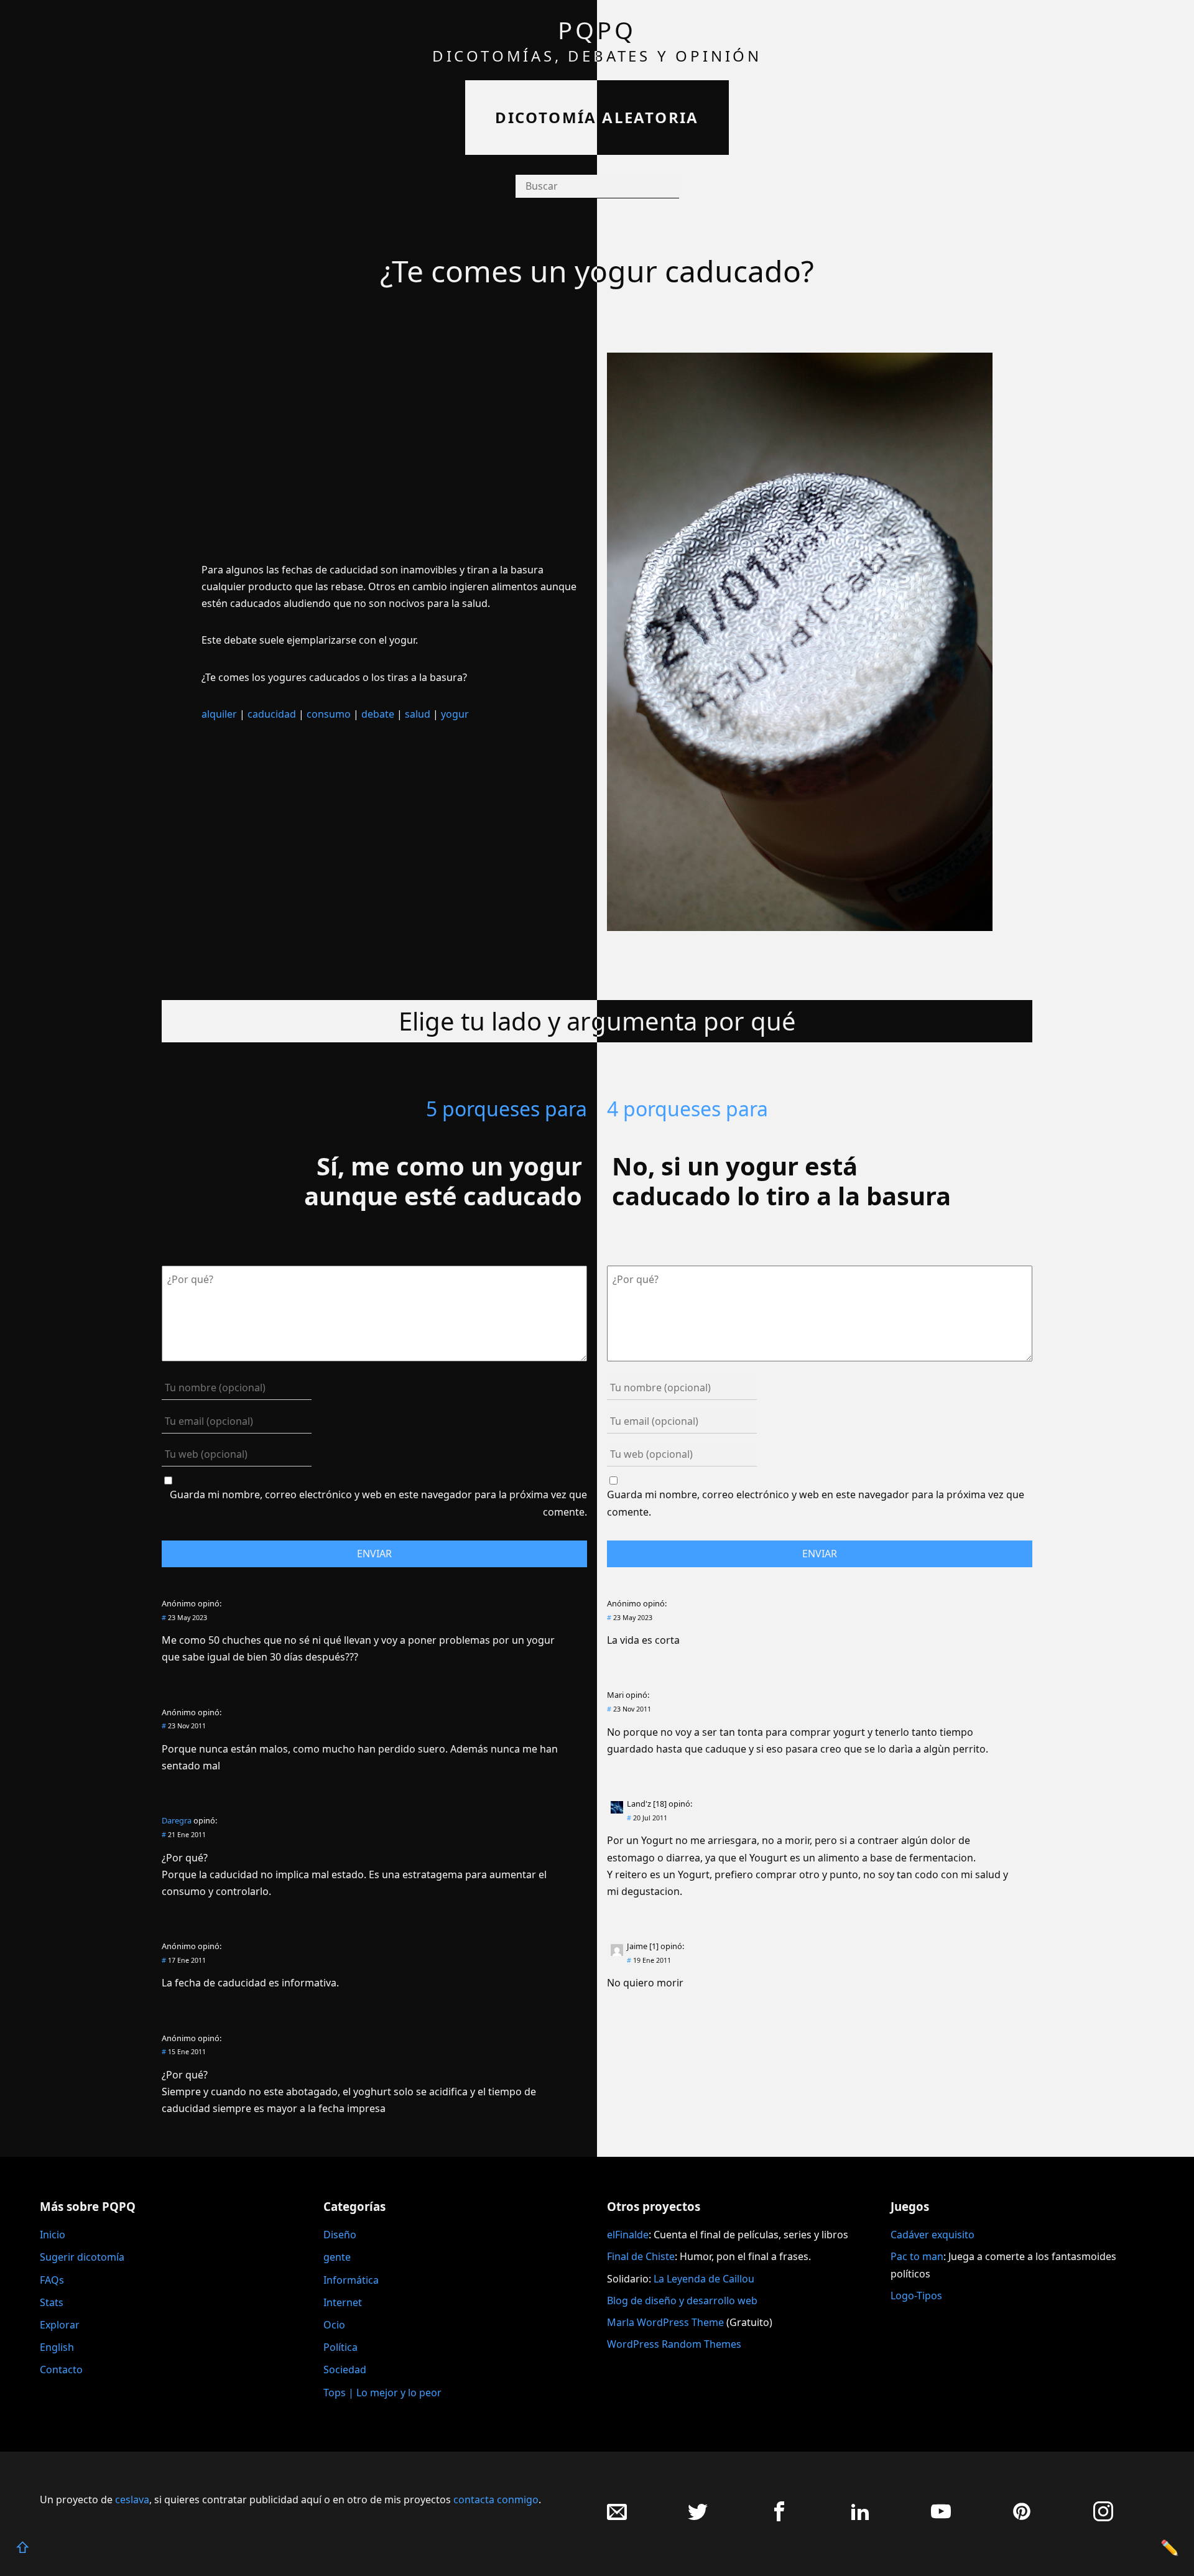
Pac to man (917, 2256)
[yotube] (941, 2518)
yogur (455, 714)
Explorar (60, 2325)
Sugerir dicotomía (82, 2257)
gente (337, 2257)
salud (418, 714)
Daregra (177, 1820)
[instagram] (1103, 2518)
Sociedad (345, 2370)
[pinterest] (1022, 2518)
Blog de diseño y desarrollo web (682, 2300)
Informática (351, 2280)
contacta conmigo (496, 2500)
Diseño (340, 2235)
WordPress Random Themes (674, 2344)
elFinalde (628, 2235)
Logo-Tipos (916, 2296)
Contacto (61, 2370)
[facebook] (779, 2518)
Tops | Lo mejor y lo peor (382, 2393)
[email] (617, 2518)
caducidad (272, 714)
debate (378, 714)
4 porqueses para (687, 1109)
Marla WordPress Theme (665, 2322)
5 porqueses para (507, 1109)
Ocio (334, 2325)
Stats (52, 2302)
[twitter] (698, 2518)
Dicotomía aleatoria (597, 117)
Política (340, 2347)
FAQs (52, 2280)
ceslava (132, 2500)
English (57, 2347)
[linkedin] (860, 2518)
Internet (343, 2302)
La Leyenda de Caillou (704, 2279)
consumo (329, 714)
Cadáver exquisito (933, 2235)
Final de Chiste (641, 2256)
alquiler (219, 714)
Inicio (53, 2235)
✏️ (1170, 2547)
